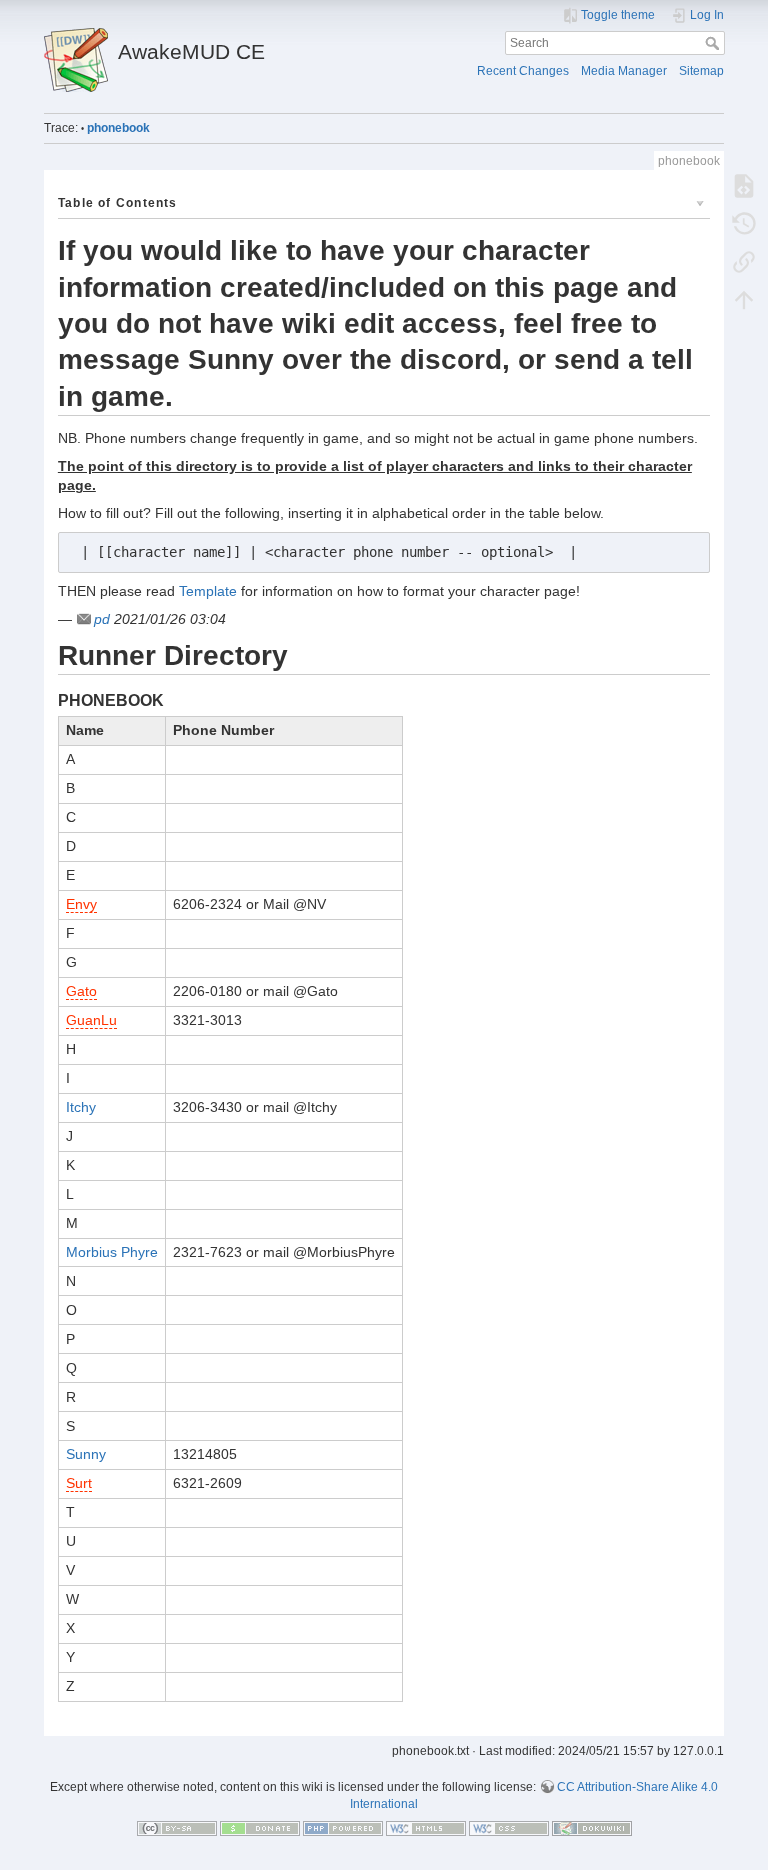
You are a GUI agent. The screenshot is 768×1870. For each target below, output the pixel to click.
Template (208, 591)
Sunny (86, 1454)
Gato (81, 991)
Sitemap (701, 71)
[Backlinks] (744, 261)
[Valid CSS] (509, 1828)
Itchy (81, 1107)
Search (714, 43)
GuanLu (91, 1020)
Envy (81, 904)
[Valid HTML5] (426, 1828)
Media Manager (624, 71)
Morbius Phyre (112, 1252)
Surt (79, 1483)
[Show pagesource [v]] (744, 185)
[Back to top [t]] (744, 299)
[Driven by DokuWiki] (592, 1828)
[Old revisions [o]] (744, 223)
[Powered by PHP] (343, 1828)
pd (102, 619)
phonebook (118, 128)
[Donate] (260, 1828)
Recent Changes (523, 71)
